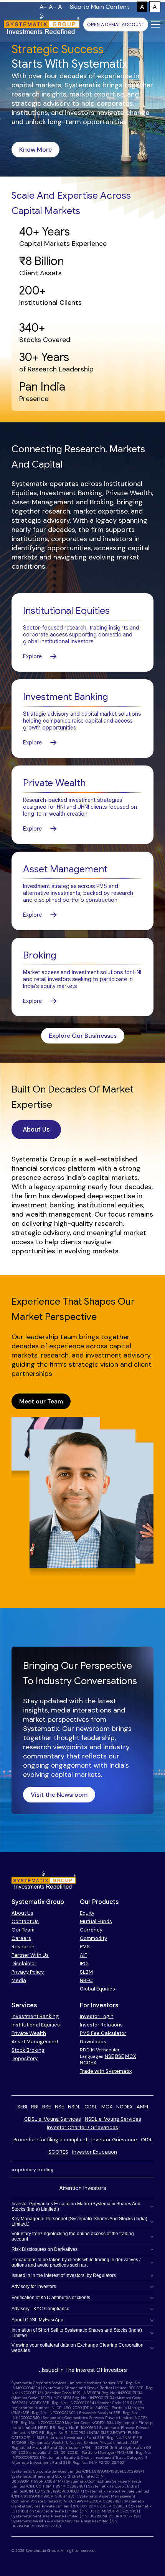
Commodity (93, 1938)
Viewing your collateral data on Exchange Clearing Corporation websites (78, 2348)
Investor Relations (101, 2025)
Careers (21, 1938)
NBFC (86, 1980)
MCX (131, 2056)
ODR (146, 2140)
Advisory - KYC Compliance (40, 2309)
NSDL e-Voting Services (113, 2119)
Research (23, 1947)
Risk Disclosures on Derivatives (45, 2249)
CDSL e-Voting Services (53, 2119)
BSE (120, 2056)
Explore (32, 656)
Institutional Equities (36, 2025)
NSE (109, 2056)
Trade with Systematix (106, 2071)
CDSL (91, 2107)
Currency (91, 1930)
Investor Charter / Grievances (82, 2127)
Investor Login (97, 2016)
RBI (35, 2107)
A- (52, 7)
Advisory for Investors (34, 2287)
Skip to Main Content (100, 7)
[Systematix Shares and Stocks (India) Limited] (42, 25)
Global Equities (97, 1989)
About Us (36, 1130)
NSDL (74, 2107)
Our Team (23, 1930)
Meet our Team (41, 1401)
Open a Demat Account (116, 25)
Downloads (93, 2042)
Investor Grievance (114, 2140)
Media (19, 1980)
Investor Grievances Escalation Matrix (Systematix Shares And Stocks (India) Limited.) (76, 2206)
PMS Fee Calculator (103, 2033)
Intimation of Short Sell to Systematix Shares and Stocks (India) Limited (77, 2333)
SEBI (22, 2107)
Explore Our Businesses (83, 1036)
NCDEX (88, 2063)
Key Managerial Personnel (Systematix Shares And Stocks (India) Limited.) (79, 2221)
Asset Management (35, 2042)
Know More (35, 150)
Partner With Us (30, 1955)
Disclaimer (24, 1963)
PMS (85, 1947)
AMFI (142, 2107)
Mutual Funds (96, 1921)
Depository (25, 2058)
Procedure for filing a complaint (50, 2140)
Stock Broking (28, 2050)
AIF (83, 1955)
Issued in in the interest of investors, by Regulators (64, 2275)
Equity (87, 1913)
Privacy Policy (28, 1972)
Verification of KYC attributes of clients (51, 2298)
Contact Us (25, 1921)
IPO (84, 1963)
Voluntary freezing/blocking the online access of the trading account (73, 2236)
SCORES (58, 2152)
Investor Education (95, 2152)
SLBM (86, 1972)
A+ (43, 7)
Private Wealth (29, 2033)
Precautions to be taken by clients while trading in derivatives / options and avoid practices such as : (76, 2262)
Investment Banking (35, 2016)
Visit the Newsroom (59, 1795)
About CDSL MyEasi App (37, 2320)
